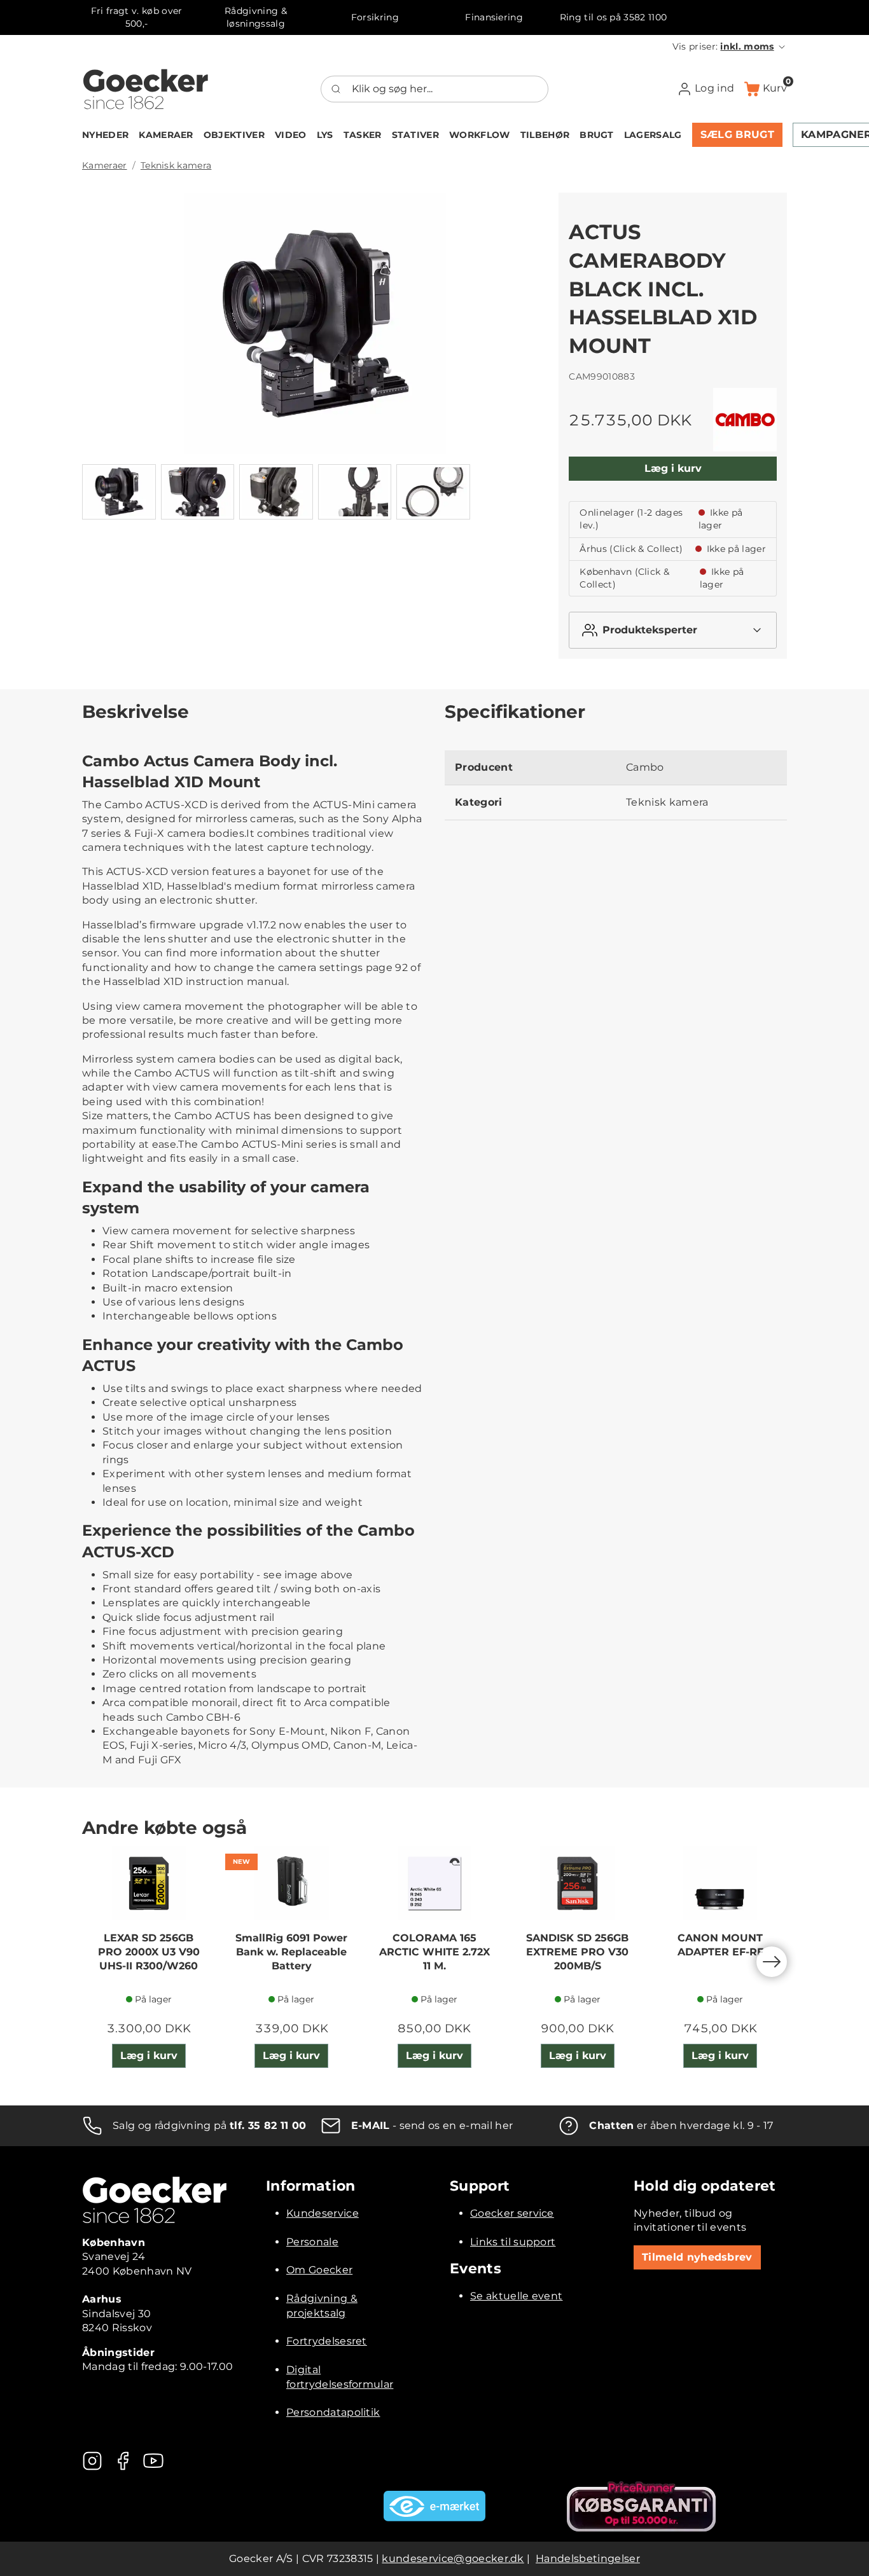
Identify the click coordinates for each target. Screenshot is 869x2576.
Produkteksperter (650, 630)
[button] (730, 46)
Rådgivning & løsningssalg (256, 17)
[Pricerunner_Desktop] (641, 2506)
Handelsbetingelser (588, 2559)
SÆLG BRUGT (737, 134)
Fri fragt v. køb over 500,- (137, 17)
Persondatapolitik (333, 2412)
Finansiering (494, 17)
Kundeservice (323, 2213)
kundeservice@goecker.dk (453, 2559)
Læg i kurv (673, 468)
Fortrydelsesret (327, 2341)
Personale (312, 2242)
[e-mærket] (434, 2506)
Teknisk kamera (176, 165)
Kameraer (105, 165)
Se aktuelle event (516, 2296)
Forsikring (375, 17)
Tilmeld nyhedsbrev (697, 2257)
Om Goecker (319, 2270)
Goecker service (512, 2213)
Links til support (513, 2242)
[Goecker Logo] (146, 89)
